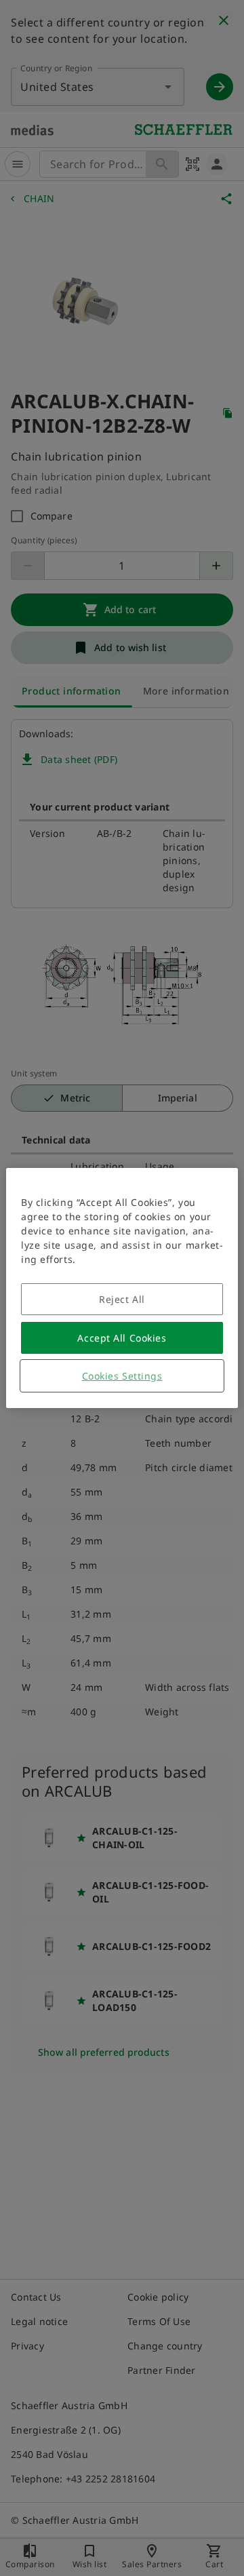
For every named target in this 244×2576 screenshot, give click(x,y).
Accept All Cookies (122, 1338)
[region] (122, 1288)
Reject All (122, 1299)
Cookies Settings (122, 1376)
